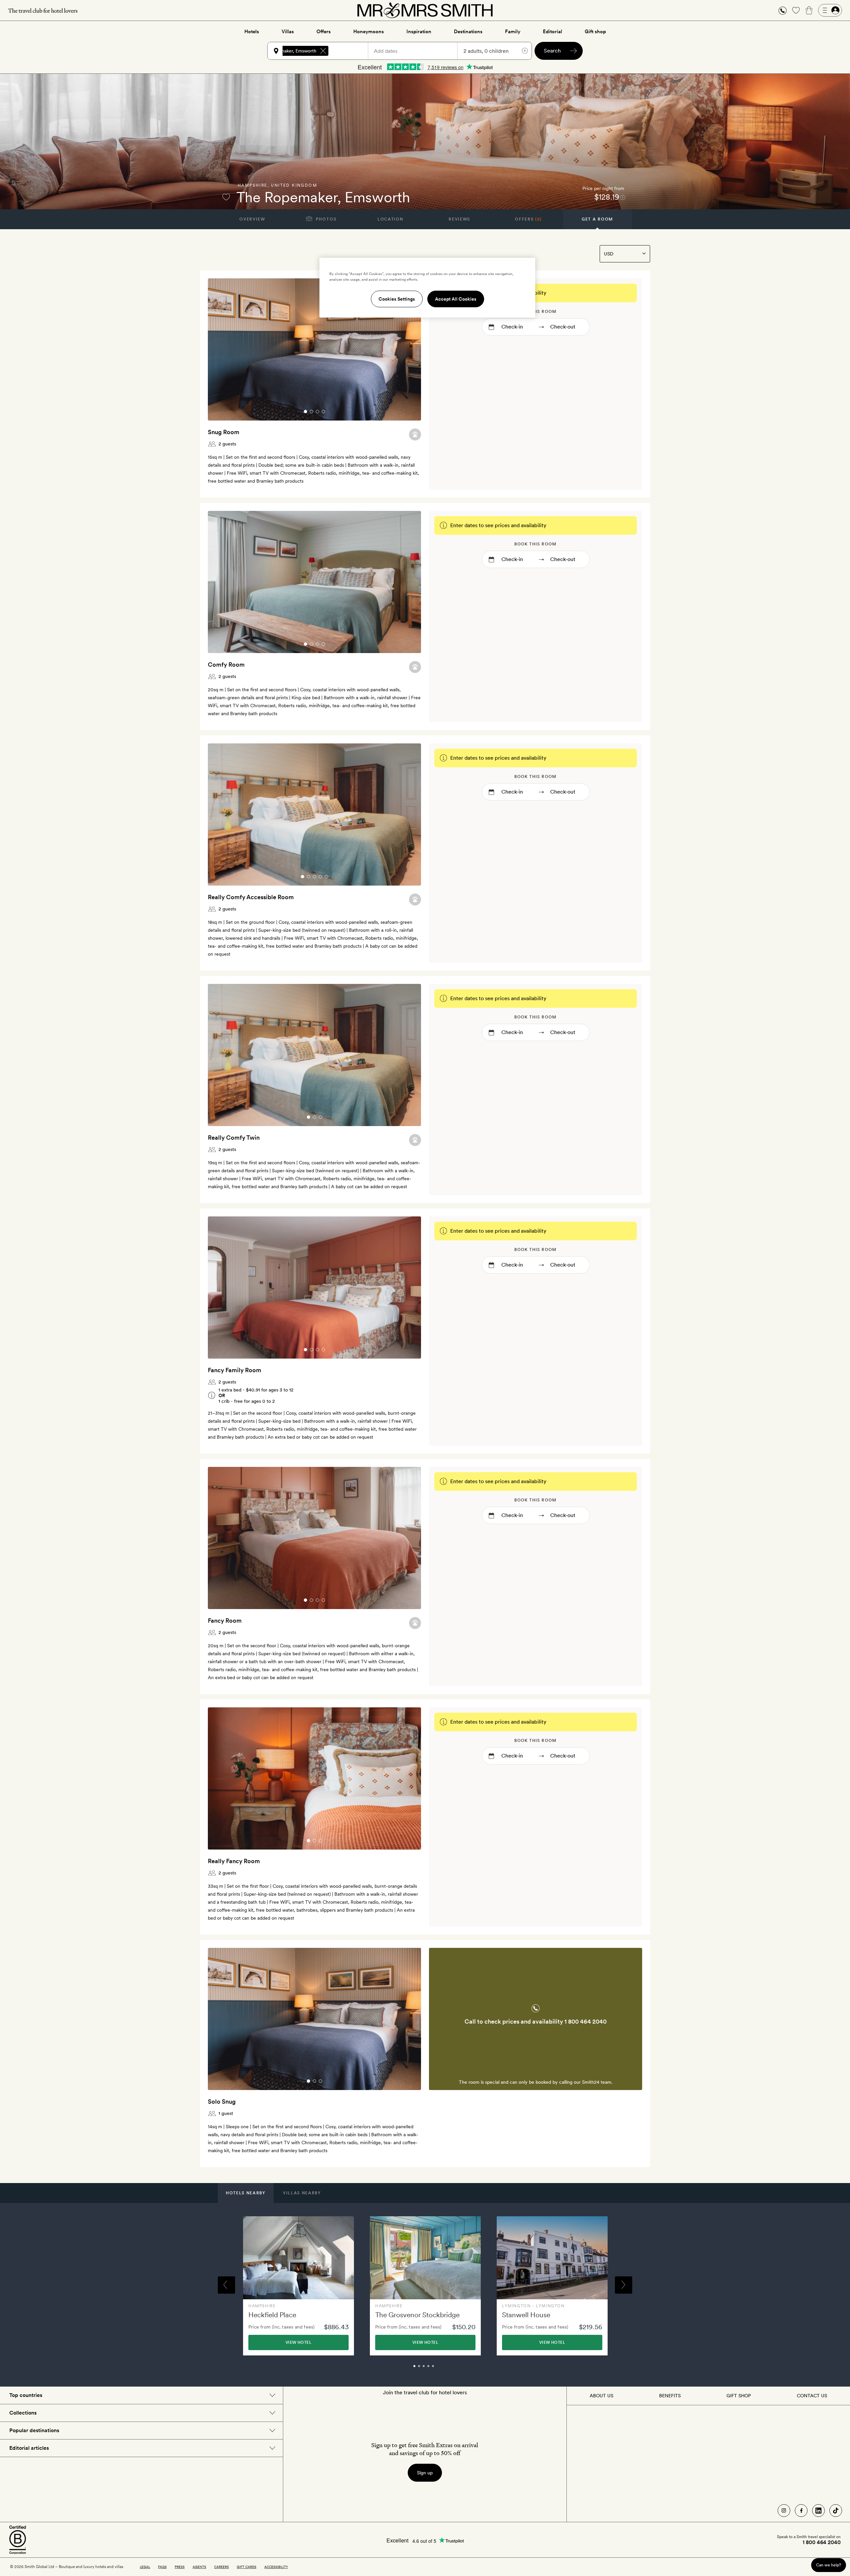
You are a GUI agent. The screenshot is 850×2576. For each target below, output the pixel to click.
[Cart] (809, 10)
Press (180, 2567)
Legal (145, 2567)
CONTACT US (812, 2396)
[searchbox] (351, 51)
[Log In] (830, 10)
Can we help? (829, 2565)
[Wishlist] (796, 10)
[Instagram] (784, 2511)
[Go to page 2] (311, 412)
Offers (324, 32)
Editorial (552, 32)
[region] (427, 288)
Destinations (468, 32)
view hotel (298, 2342)
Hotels (252, 32)
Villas (288, 32)
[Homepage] (425, 10)
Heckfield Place (272, 2315)
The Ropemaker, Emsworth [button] (288, 51)
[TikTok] (836, 2511)
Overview (252, 219)
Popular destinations (34, 2430)
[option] (298, 2286)
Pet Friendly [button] (415, 434)
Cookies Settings (397, 299)
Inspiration (419, 32)
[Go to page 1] (305, 412)
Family (513, 32)
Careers (221, 2567)
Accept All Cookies (456, 299)
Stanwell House (526, 2315)
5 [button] (440, 2369)
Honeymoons (369, 32)
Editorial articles (29, 2448)
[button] (783, 10)
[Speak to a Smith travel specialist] (783, 10)
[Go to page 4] (323, 412)
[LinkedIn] (818, 2511)
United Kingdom (294, 185)
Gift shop (595, 32)
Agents (199, 2567)
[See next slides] (407, 349)
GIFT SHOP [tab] (739, 2396)
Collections (23, 2413)
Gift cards (247, 2567)
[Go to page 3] (317, 412)
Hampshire (253, 185)
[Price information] (623, 197)
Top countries (26, 2395)
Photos (326, 219)
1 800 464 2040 (586, 2021)
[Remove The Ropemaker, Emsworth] (323, 51)
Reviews (459, 219)
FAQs (162, 2567)
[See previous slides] (221, 349)
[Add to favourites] (226, 197)
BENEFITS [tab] (670, 2396)
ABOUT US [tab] (601, 2396)
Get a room (597, 219)
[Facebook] (801, 2511)
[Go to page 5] (326, 877)
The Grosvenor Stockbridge (417, 2315)
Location (390, 219)
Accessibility (276, 2567)
